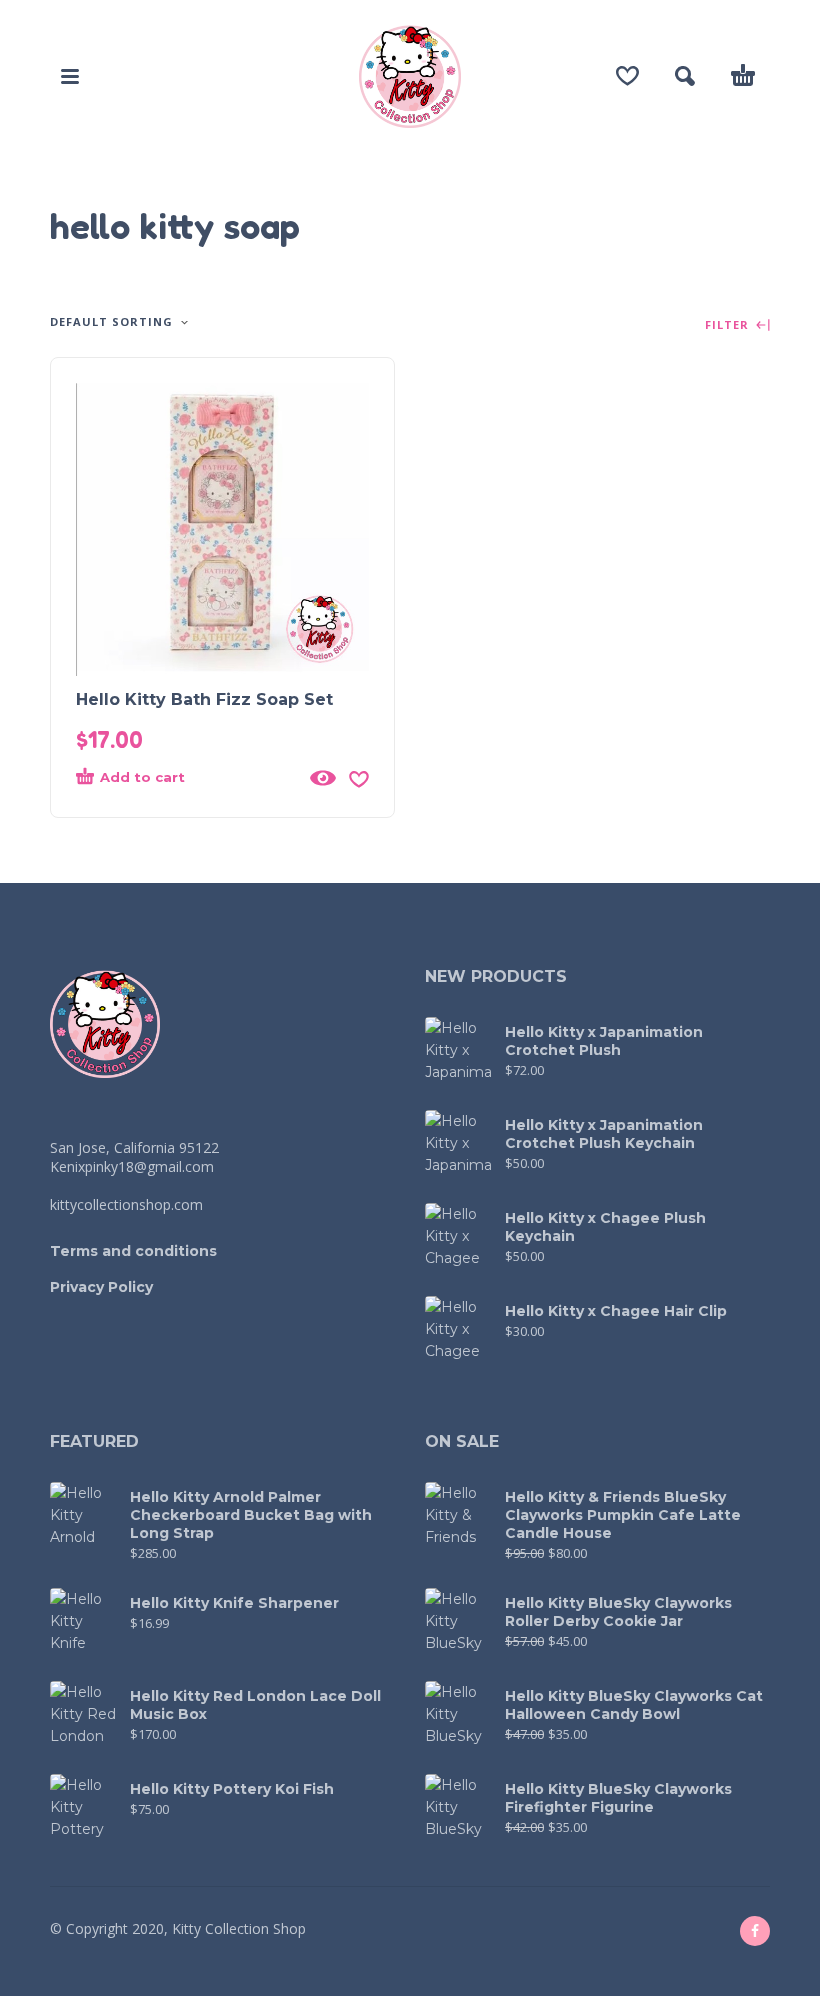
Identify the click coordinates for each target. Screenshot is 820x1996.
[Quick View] (323, 778)
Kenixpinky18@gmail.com (132, 1166)
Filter (729, 325)
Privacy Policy (101, 1287)
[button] (70, 76)
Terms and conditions (133, 1251)
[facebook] (755, 1931)
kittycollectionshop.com (126, 1204)
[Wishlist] (627, 76)
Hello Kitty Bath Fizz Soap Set (204, 699)
